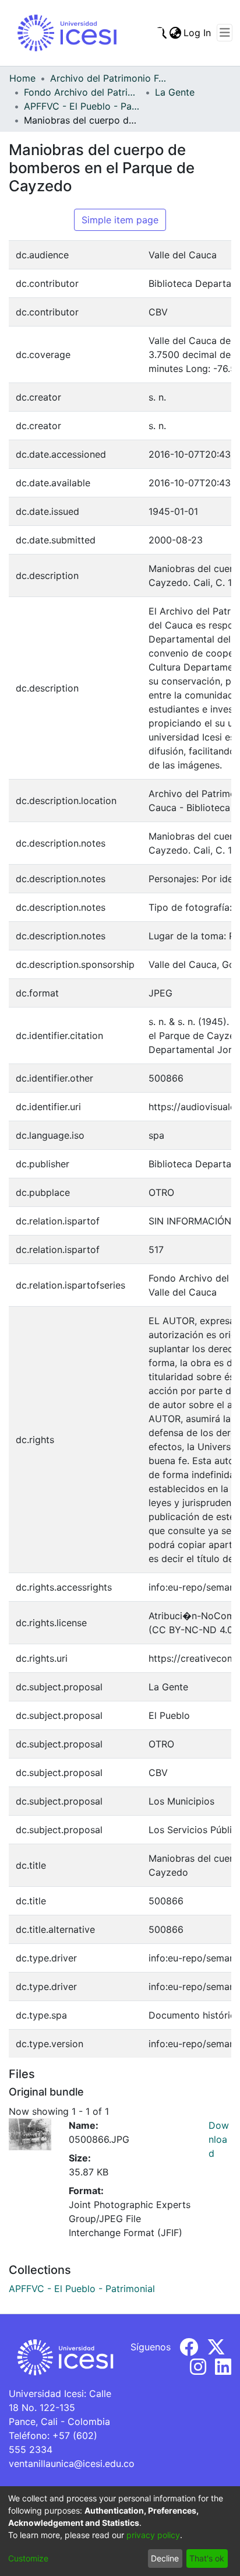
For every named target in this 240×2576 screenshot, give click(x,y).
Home (22, 78)
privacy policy (153, 2535)
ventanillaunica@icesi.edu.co (72, 2463)
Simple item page (120, 220)
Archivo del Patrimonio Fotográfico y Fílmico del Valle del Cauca (108, 78)
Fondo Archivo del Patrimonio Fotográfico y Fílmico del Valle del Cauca (82, 92)
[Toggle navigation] (225, 33)
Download (219, 2139)
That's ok (207, 2558)
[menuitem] (175, 33)
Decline (165, 2558)
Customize (28, 2558)
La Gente (175, 92)
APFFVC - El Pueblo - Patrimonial (82, 106)
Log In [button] (198, 33)
